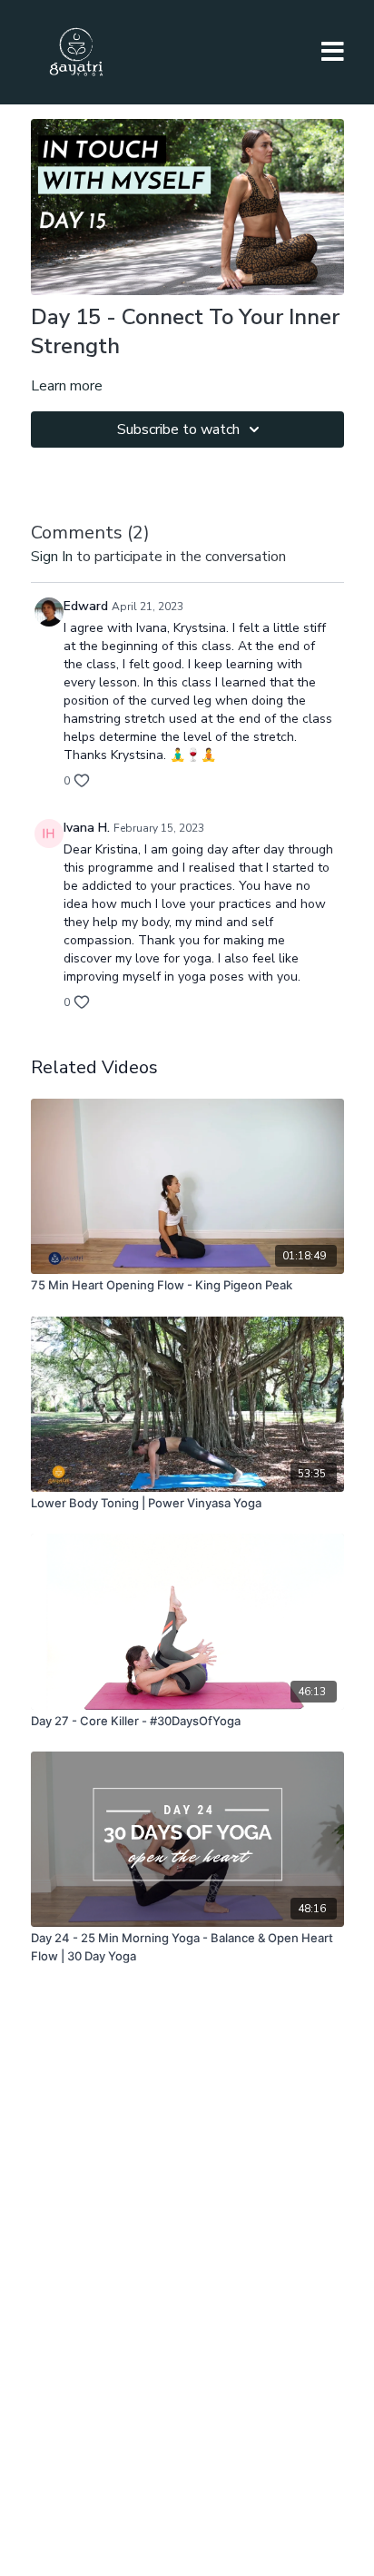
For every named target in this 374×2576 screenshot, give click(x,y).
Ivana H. (87, 828)
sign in (52, 557)
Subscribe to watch (178, 429)
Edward (86, 606)
